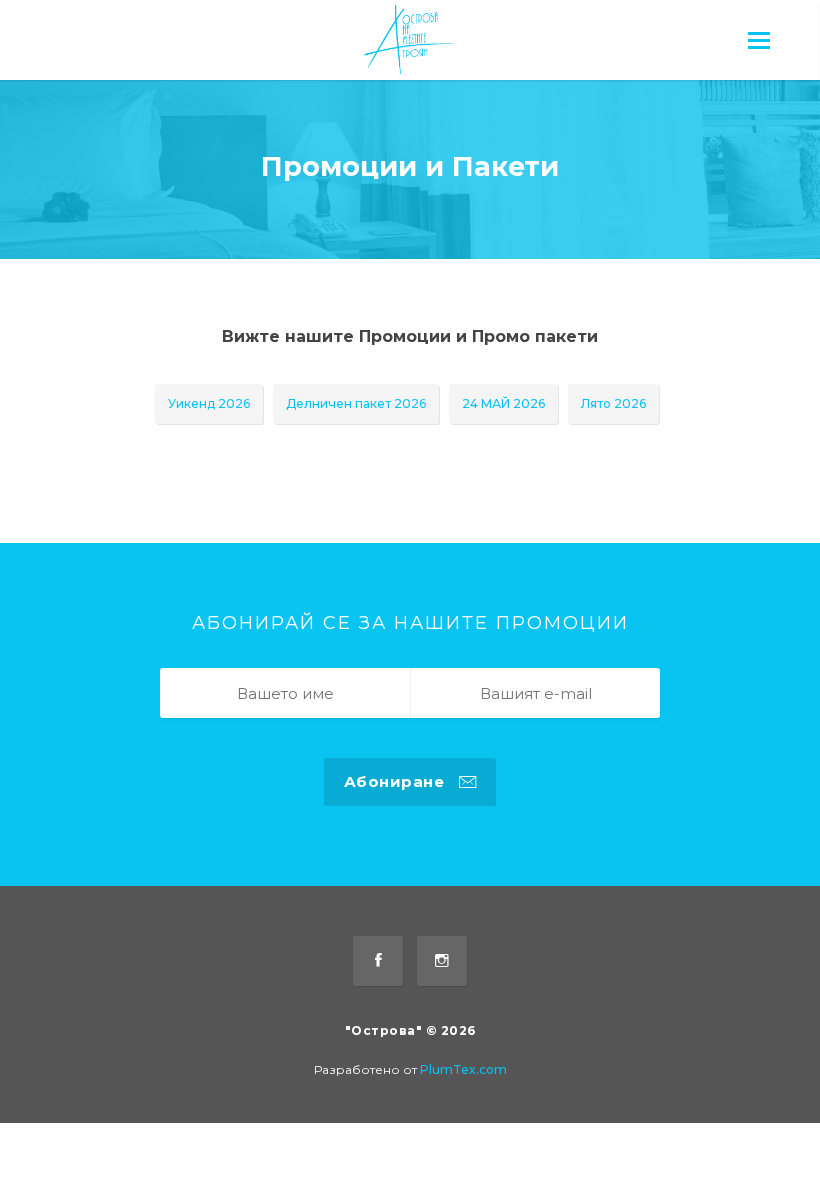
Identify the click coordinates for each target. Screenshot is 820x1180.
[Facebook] (378, 961)
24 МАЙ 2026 (503, 403)
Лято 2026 (613, 403)
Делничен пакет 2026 (356, 403)
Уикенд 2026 (209, 403)
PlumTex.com (463, 1069)
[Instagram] (442, 961)
